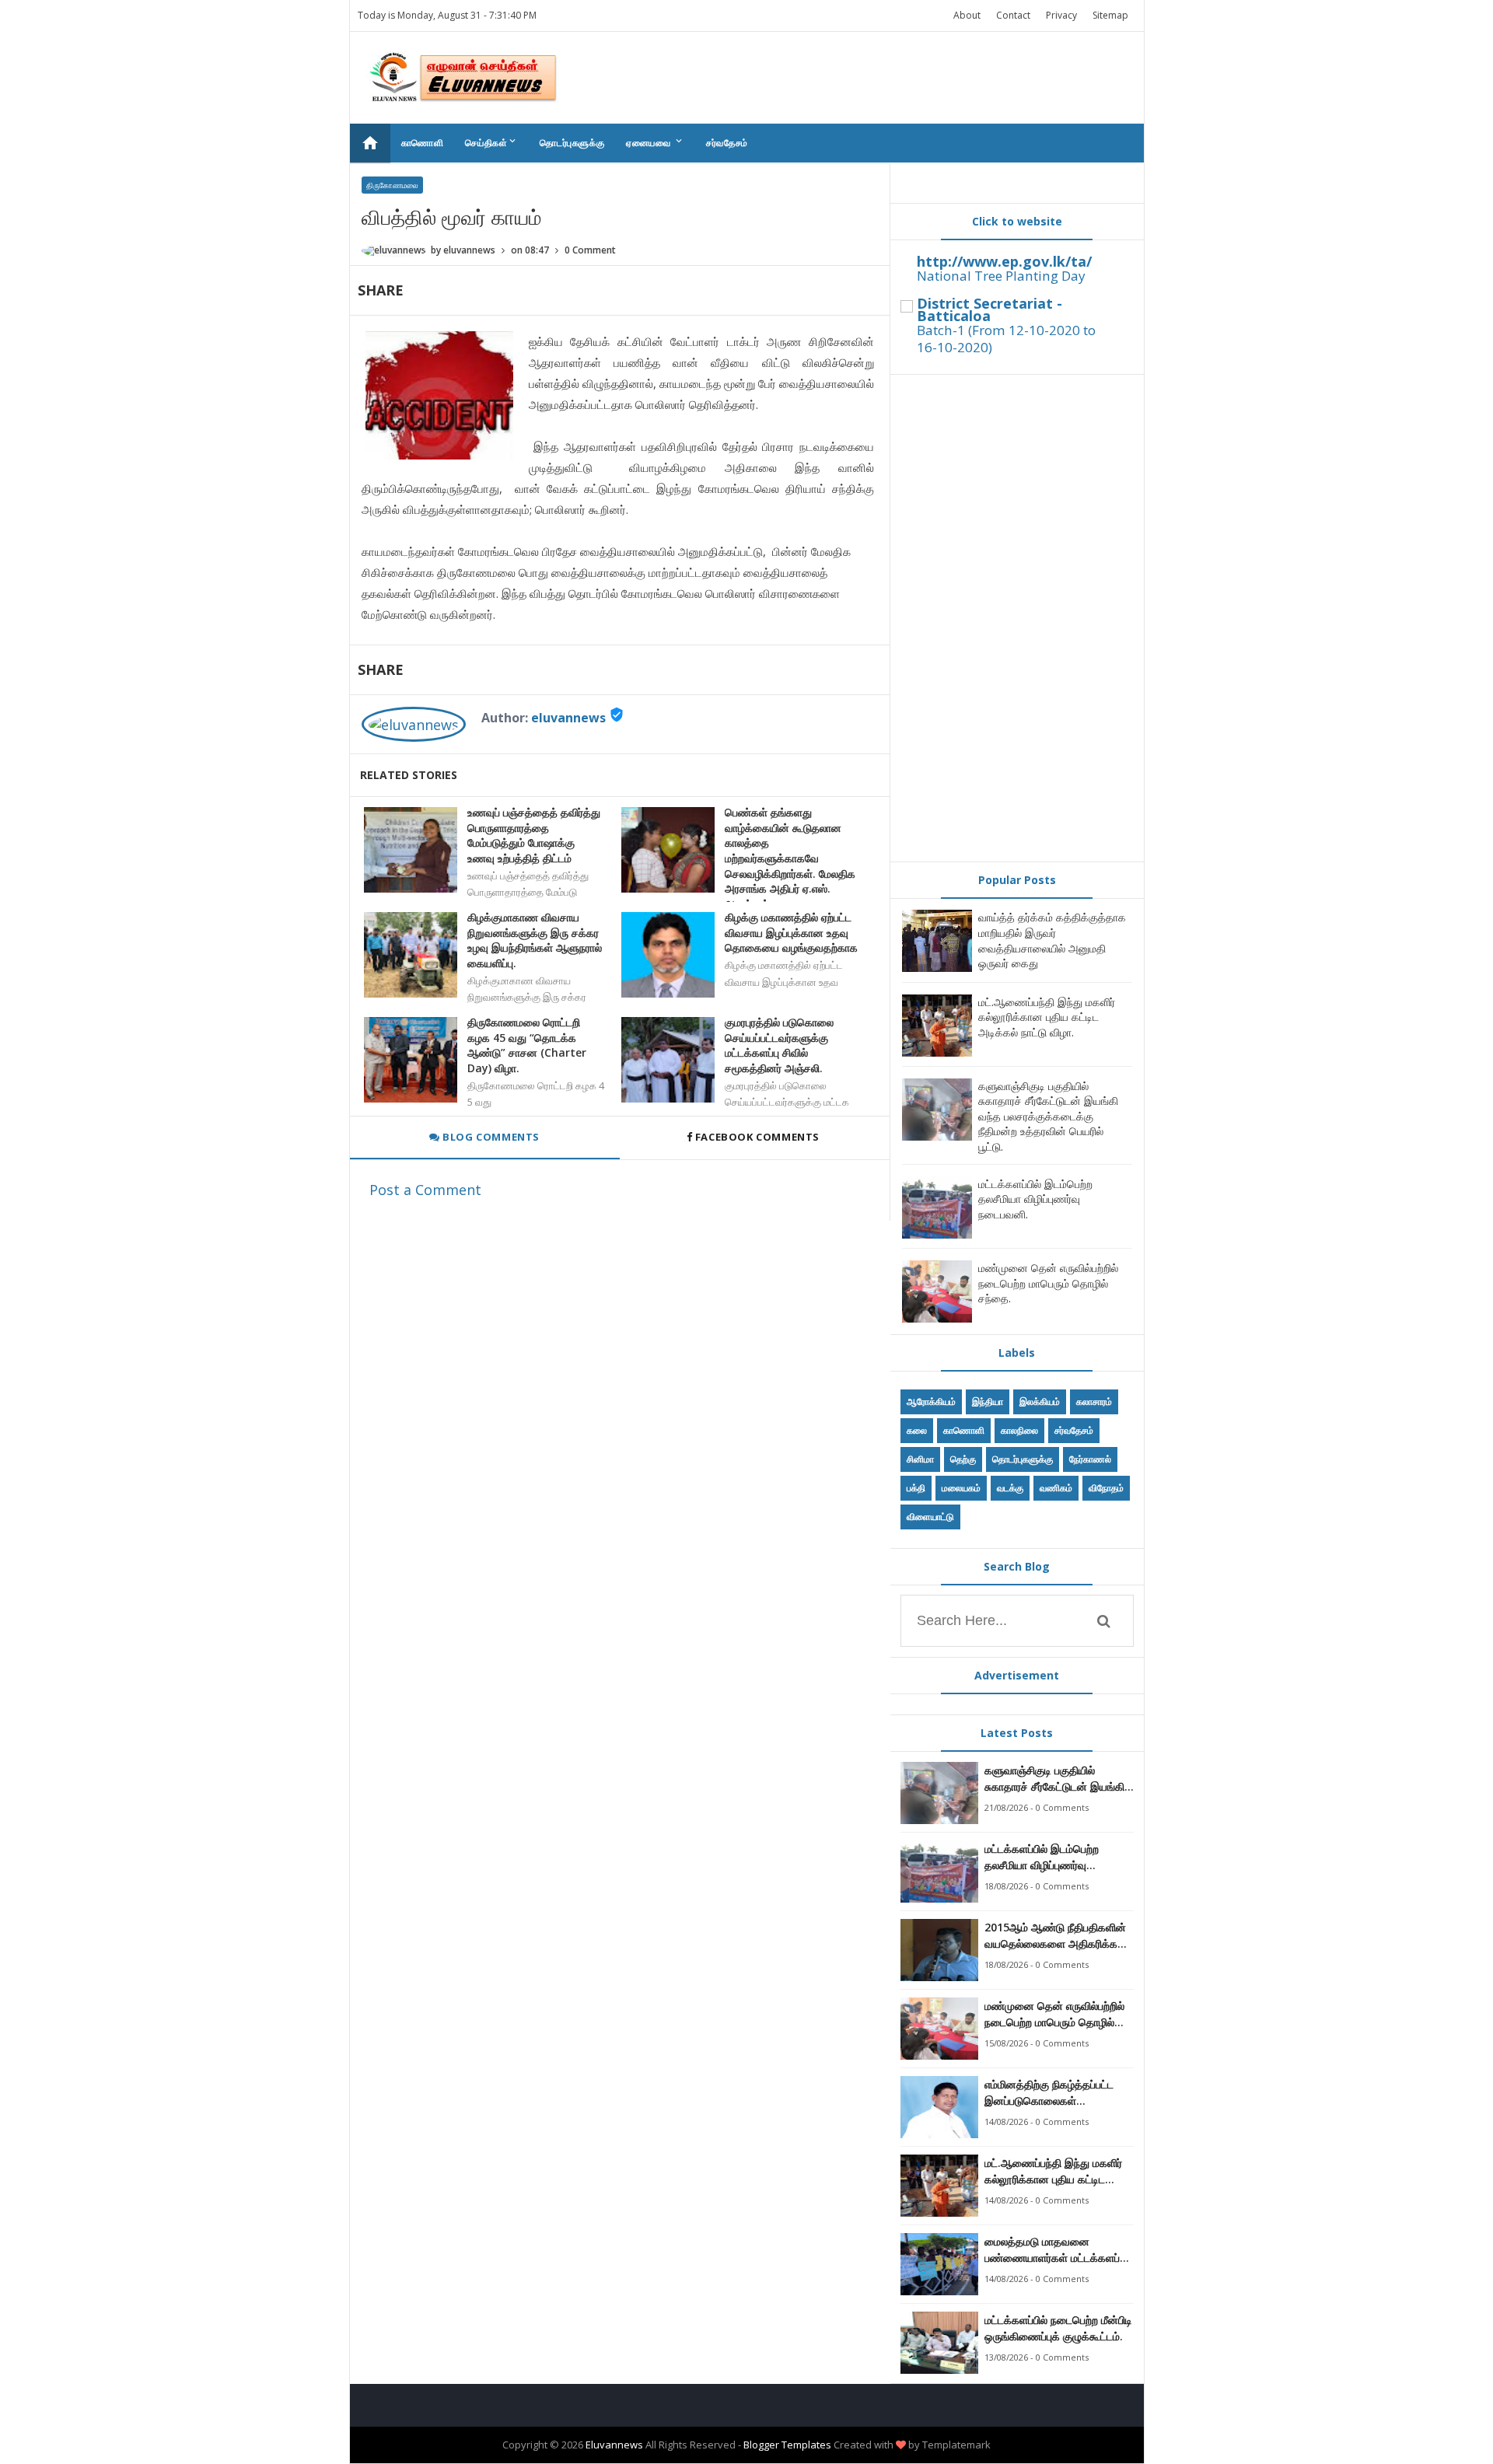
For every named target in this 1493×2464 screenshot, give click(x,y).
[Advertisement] (1017, 618)
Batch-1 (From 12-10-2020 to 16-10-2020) (1006, 339)
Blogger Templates (787, 2445)
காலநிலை (1019, 1430)
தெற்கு (963, 1459)
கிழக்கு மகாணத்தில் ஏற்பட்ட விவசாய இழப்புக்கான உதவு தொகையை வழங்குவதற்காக (791, 932)
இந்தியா (988, 1402)
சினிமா (920, 1459)
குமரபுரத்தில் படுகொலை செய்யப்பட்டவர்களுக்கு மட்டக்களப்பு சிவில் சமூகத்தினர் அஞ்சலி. (779, 1045)
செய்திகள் (491, 142)
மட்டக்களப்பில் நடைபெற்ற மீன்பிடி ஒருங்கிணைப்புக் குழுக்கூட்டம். (1058, 2328)
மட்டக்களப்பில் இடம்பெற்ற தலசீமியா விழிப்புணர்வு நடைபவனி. (1035, 1199)
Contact (1013, 15)
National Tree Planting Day (1001, 276)
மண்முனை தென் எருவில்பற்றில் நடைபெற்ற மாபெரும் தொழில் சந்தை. (1048, 1283)
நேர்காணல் (1090, 1459)
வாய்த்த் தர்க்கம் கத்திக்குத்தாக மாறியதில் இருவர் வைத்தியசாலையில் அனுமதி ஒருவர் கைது (1052, 940)
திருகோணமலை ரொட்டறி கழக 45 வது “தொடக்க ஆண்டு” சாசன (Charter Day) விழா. (527, 1045)
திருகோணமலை (392, 185)
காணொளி (423, 143)
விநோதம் (1106, 1488)
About (967, 15)
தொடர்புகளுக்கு (572, 143)
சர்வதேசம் (727, 143)
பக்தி (916, 1488)
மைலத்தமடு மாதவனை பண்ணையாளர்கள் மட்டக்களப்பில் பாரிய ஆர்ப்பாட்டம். (1059, 2250)
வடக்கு (1010, 1488)
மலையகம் (961, 1488)
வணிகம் (1056, 1488)
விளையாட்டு (930, 1517)
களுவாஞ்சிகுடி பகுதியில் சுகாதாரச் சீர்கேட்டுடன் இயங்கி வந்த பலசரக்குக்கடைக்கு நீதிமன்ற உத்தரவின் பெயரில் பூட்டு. (1048, 1116)
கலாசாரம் (1094, 1402)
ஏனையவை (655, 142)
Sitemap (1110, 15)
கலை (917, 1430)
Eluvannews (614, 2445)
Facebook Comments (757, 1137)
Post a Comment (425, 1190)
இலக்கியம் (1040, 1402)
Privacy (1061, 15)
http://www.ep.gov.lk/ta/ (1004, 261)
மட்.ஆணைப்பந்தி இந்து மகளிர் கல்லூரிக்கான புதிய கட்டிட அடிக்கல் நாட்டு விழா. (1047, 1017)
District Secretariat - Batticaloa (990, 309)
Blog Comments (490, 1137)
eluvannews (568, 718)
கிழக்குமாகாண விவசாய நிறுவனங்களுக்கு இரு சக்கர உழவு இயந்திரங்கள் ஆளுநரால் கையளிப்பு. (535, 940)
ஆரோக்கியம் (931, 1402)
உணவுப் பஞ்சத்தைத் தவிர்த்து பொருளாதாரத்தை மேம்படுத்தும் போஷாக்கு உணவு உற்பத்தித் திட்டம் (534, 835)
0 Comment (590, 250)
